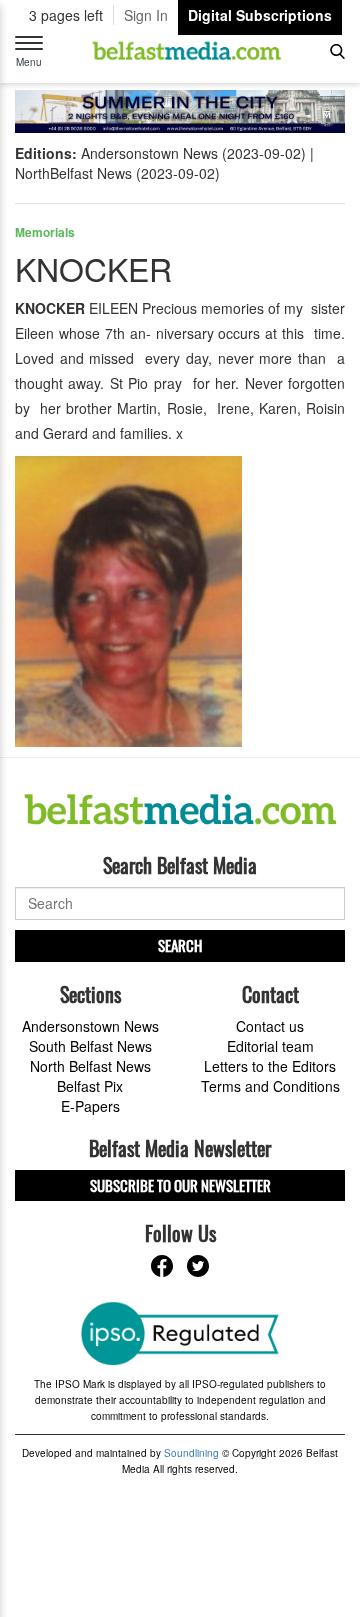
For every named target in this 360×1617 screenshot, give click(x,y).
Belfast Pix (90, 1086)
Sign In (146, 15)
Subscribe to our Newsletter (180, 1185)
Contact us (270, 1026)
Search (180, 945)
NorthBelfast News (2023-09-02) (117, 173)
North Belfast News (90, 1066)
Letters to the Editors (270, 1066)
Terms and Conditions (270, 1086)
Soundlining (191, 1453)
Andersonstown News (90, 1026)
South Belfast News (90, 1046)
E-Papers (90, 1106)
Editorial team (270, 1046)
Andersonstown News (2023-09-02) (193, 153)
